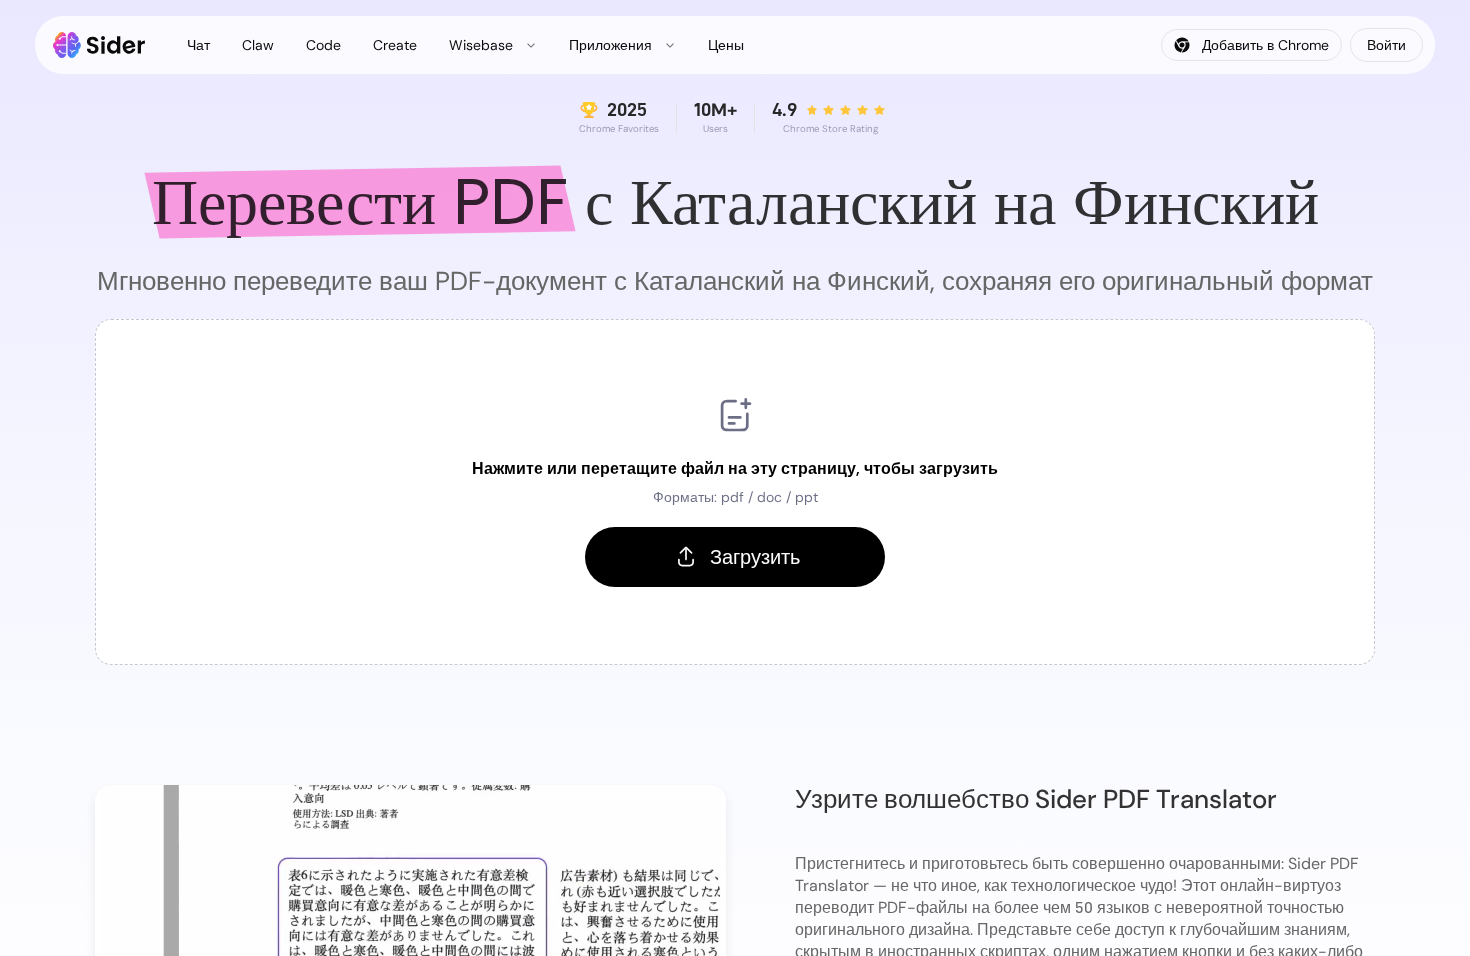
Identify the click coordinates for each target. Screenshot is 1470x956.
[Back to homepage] (99, 45)
